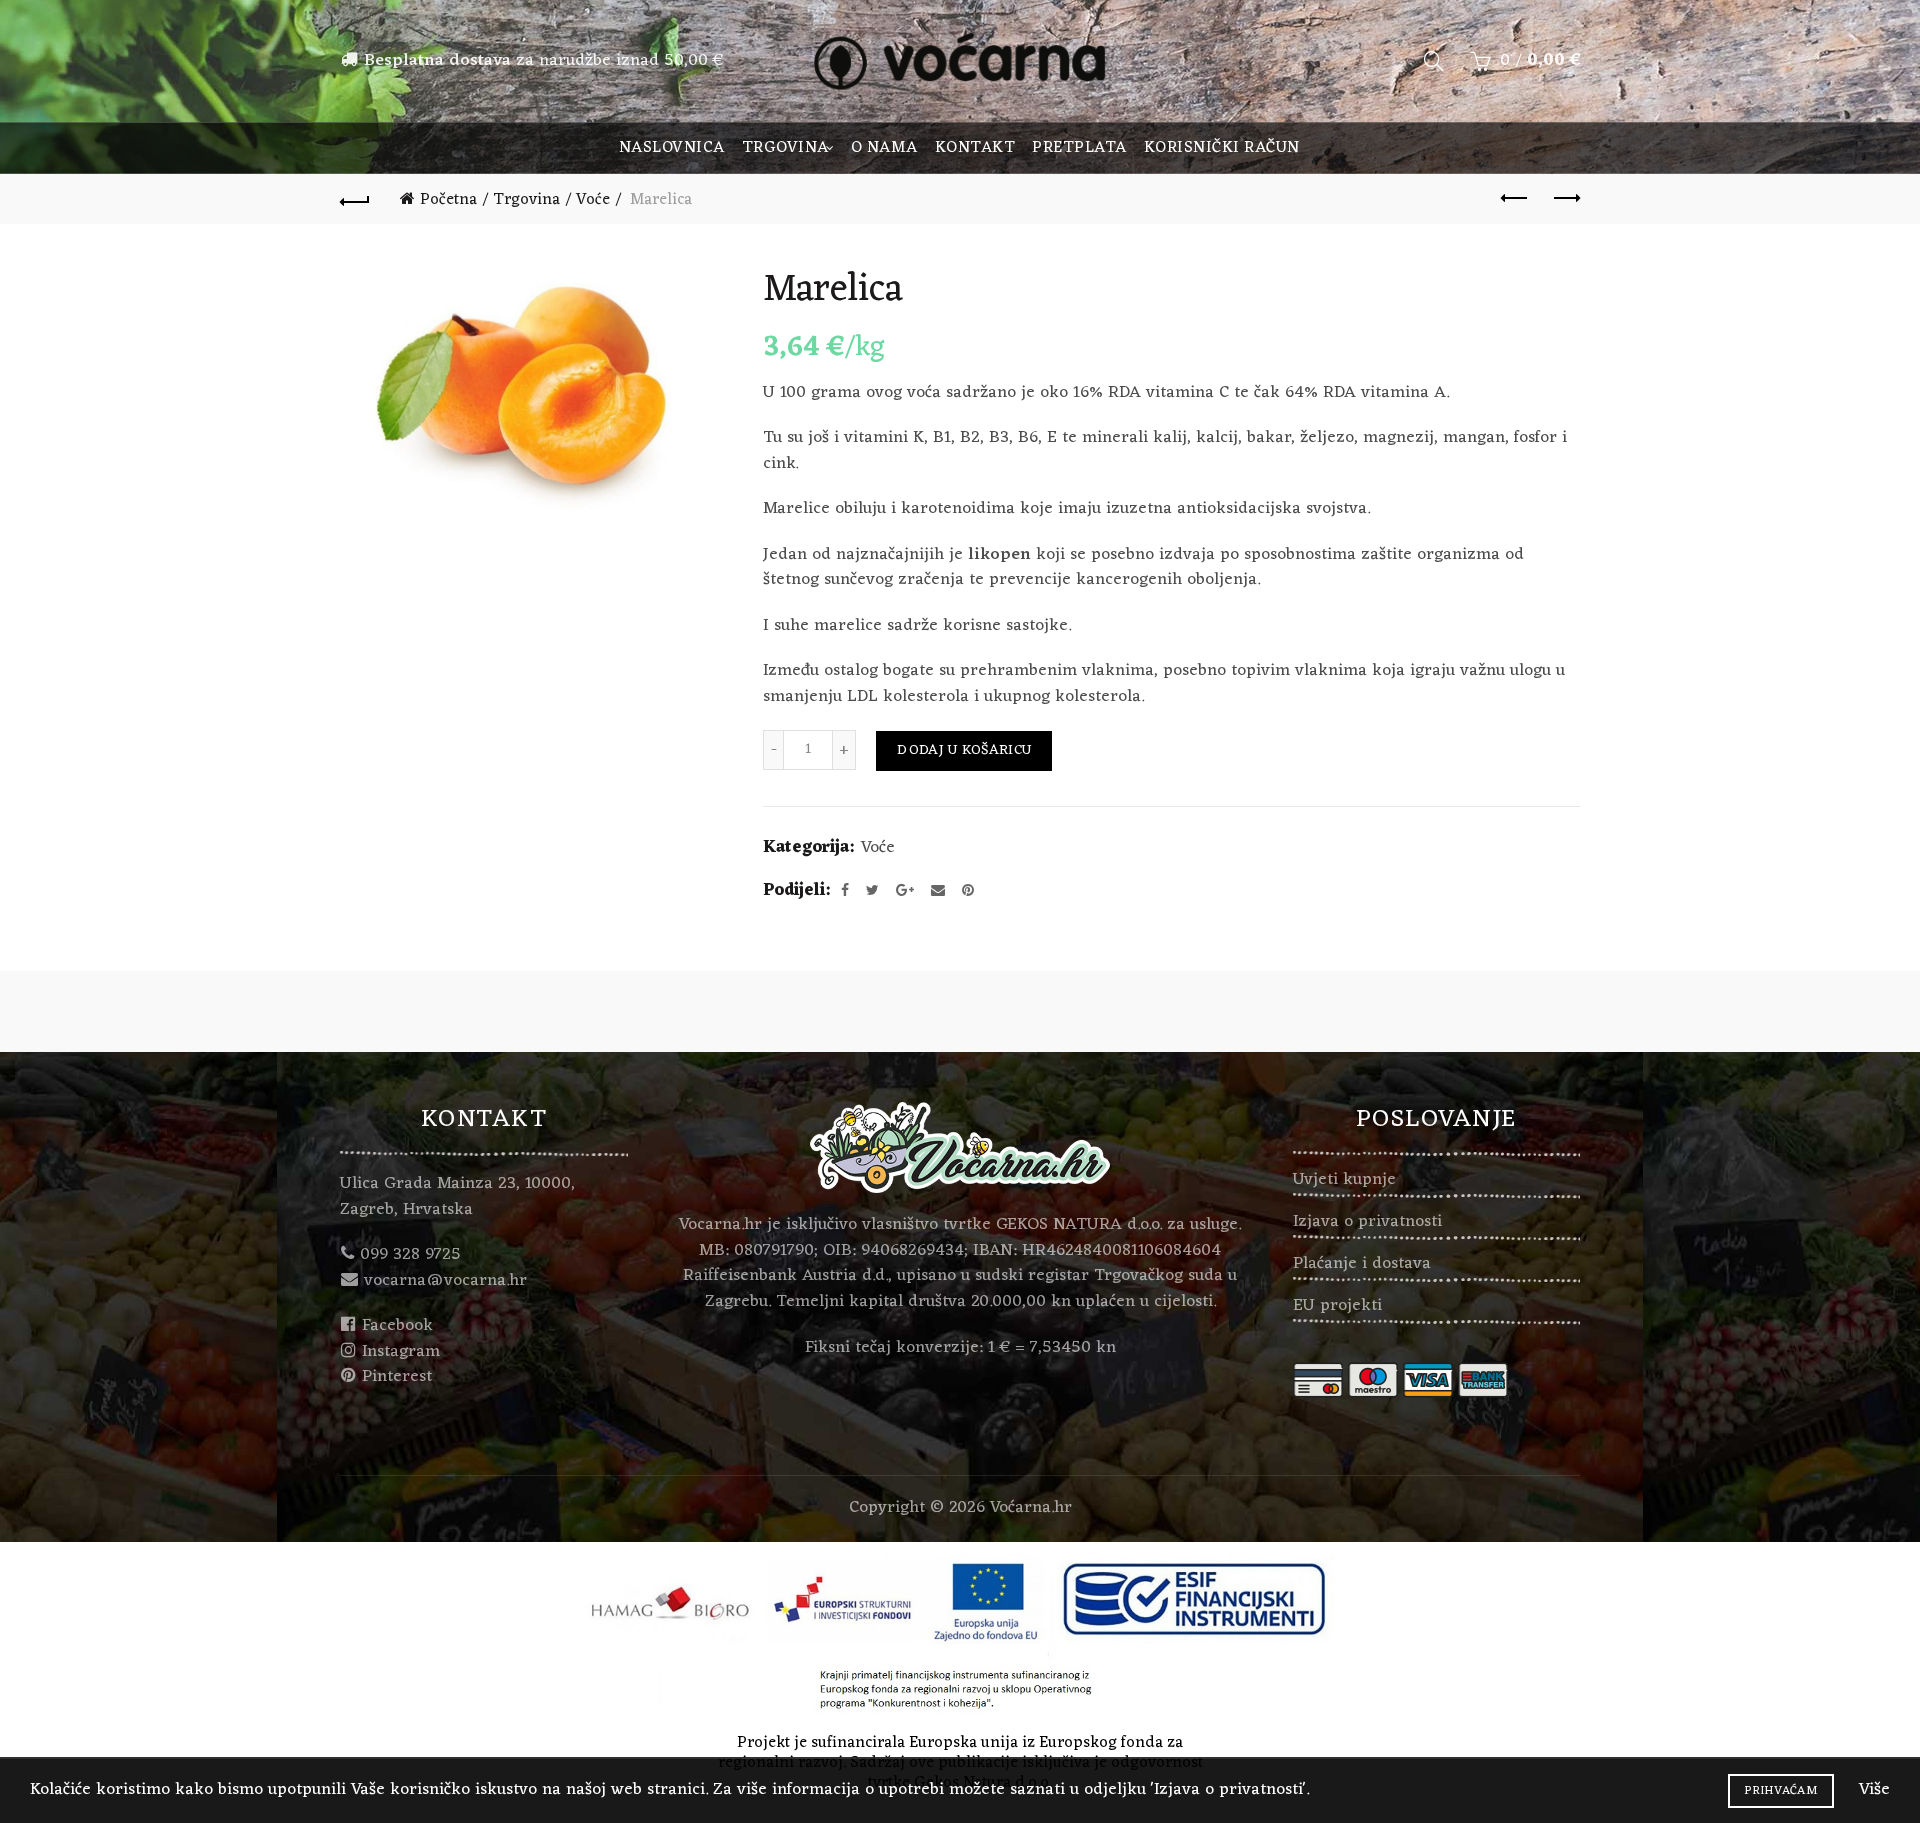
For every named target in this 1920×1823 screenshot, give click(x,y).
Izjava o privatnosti (1367, 1222)
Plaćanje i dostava (1362, 1264)
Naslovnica (672, 148)
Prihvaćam (1781, 1791)
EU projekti (1337, 1306)
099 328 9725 (410, 1255)
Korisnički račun (1222, 148)
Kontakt (975, 148)
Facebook (397, 1326)
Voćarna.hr (1031, 1508)
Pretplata (1079, 148)
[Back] (355, 199)
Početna (448, 200)
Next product (1565, 199)
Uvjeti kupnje (1344, 1180)
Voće (593, 200)
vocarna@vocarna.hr (445, 1281)
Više (1874, 1790)
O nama (884, 148)
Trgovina (785, 148)
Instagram (401, 1352)
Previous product (1515, 199)
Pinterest (397, 1377)
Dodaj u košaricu (964, 750)
